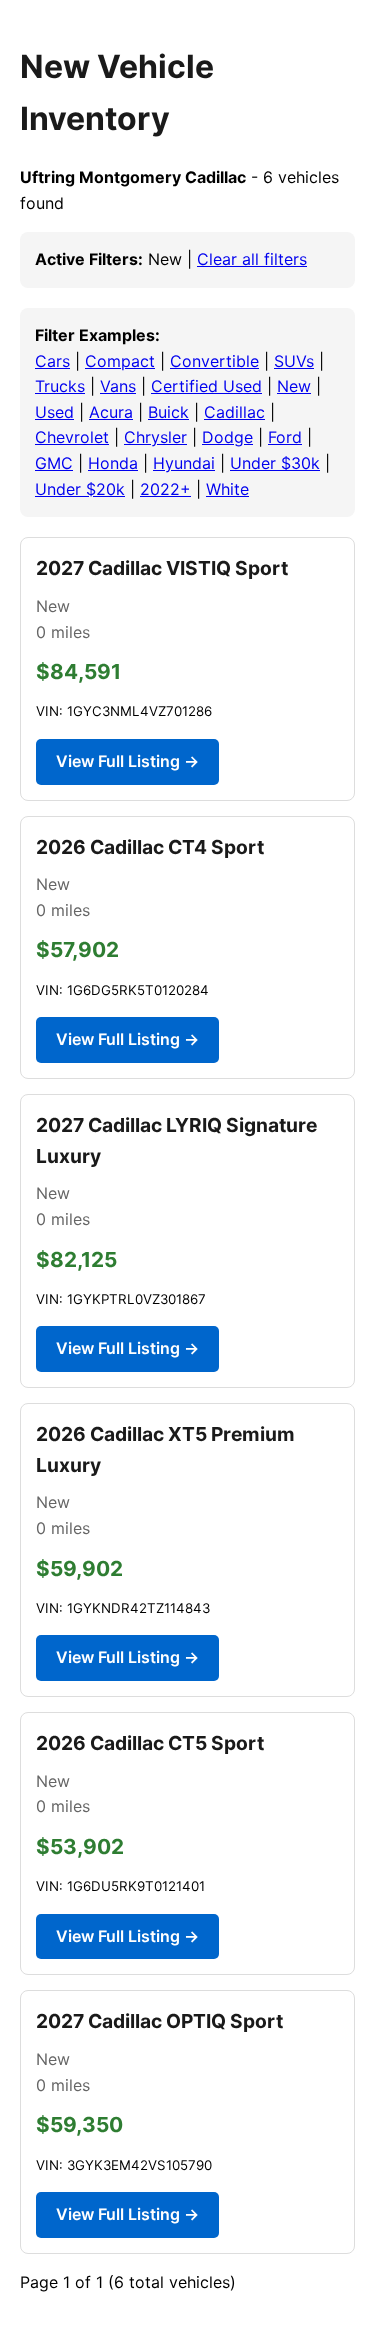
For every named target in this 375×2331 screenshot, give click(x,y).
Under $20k (80, 489)
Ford (285, 437)
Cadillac (234, 412)
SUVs (294, 361)
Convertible (214, 361)
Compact (120, 361)
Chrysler (155, 437)
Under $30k (275, 463)
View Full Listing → (127, 761)
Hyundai (184, 463)
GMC (54, 463)
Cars (52, 361)
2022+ (165, 489)
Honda (113, 463)
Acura (111, 412)
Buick (168, 412)
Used (54, 412)
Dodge (227, 437)
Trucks (60, 386)
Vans (118, 386)
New (294, 386)
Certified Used (206, 386)
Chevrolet (72, 437)
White (227, 489)
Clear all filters (252, 259)
